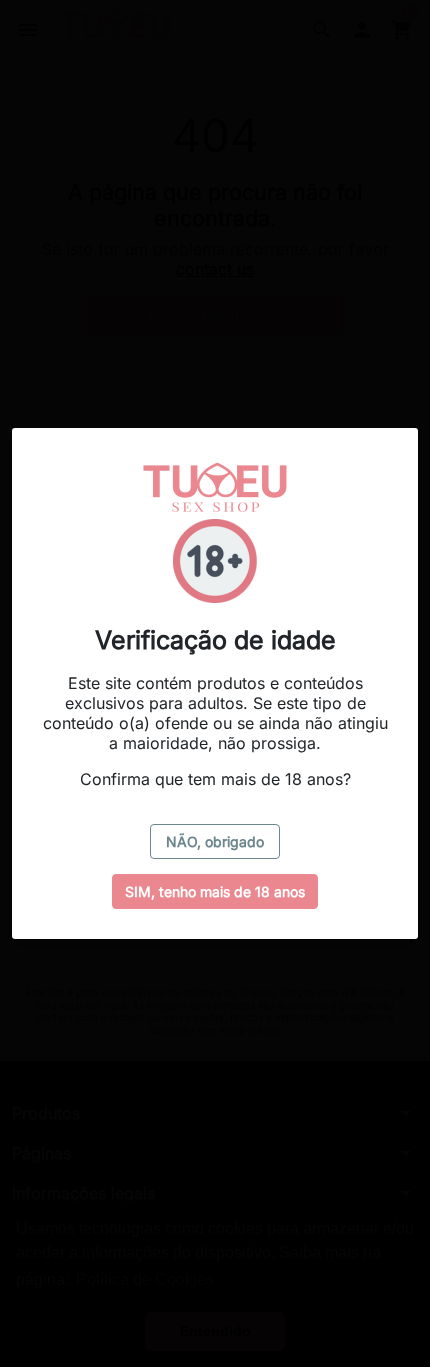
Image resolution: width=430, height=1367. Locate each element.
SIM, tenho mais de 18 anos (215, 891)
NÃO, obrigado (215, 841)
